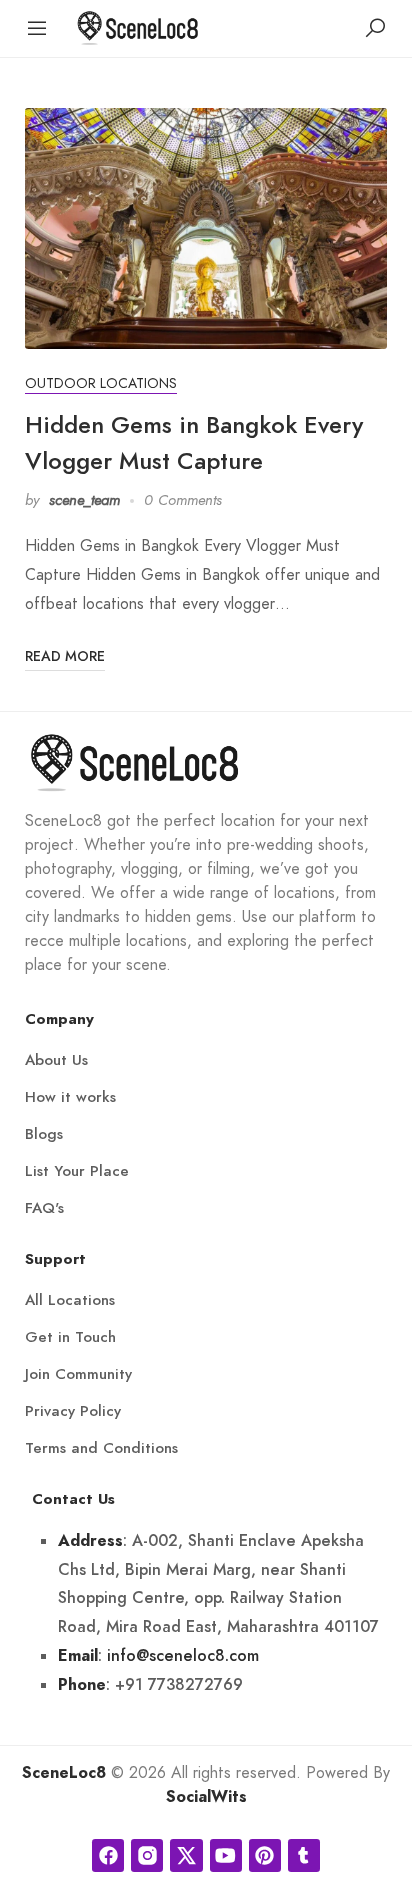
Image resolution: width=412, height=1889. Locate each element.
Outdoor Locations (101, 383)
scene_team (84, 500)
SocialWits (206, 1797)
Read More (65, 656)
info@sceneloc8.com (183, 1656)
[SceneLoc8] (138, 27)
